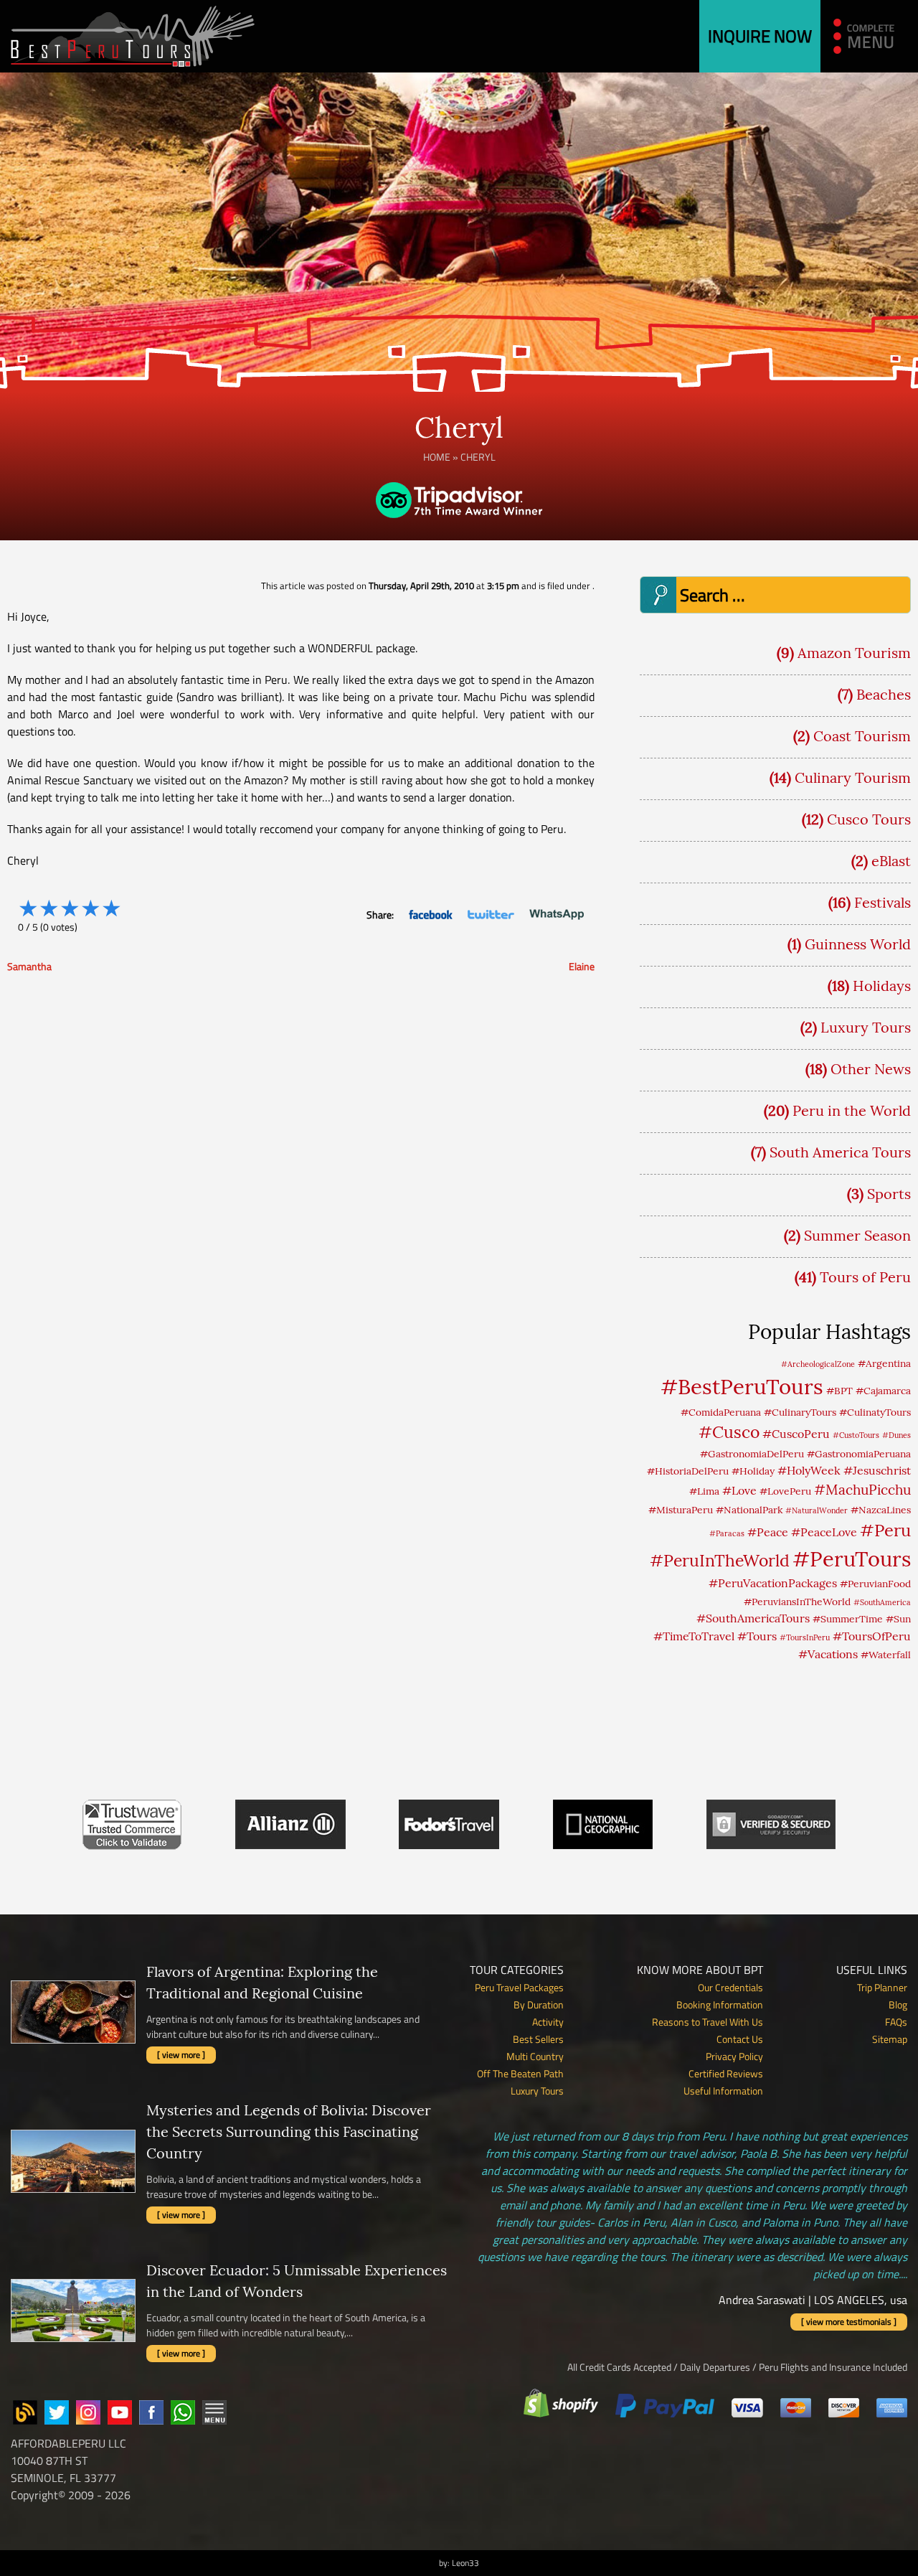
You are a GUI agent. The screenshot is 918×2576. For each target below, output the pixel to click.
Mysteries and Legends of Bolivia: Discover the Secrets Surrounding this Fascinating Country (289, 2131)
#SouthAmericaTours (753, 1618)
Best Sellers (538, 2039)
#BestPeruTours (742, 1386)
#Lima (704, 1491)
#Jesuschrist (877, 1470)
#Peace (768, 1532)
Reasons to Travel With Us (708, 2022)
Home (437, 457)
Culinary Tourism (853, 777)
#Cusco (729, 1432)
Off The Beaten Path (520, 2073)
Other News (871, 1069)
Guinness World (858, 944)
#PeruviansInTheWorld (797, 1602)
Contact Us (740, 2039)
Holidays (882, 986)
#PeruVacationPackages (773, 1583)
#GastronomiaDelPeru (752, 1454)
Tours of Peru (865, 1277)
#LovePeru (785, 1491)
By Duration (539, 2004)
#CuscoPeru (796, 1434)
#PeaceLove (824, 1532)
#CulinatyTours (875, 1412)
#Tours (757, 1636)
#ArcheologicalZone (818, 1364)
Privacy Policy (734, 2056)
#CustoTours (856, 1435)
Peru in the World (852, 1110)
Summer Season (857, 1235)
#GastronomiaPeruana (859, 1454)
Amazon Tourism (854, 653)
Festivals (882, 902)
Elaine (582, 966)
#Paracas (727, 1533)
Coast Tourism (862, 736)
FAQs (896, 2022)
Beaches (884, 694)
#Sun (898, 1619)
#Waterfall (886, 1655)
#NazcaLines (881, 1510)
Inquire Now (760, 36)
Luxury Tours (866, 1027)
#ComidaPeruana (721, 1412)
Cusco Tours (869, 819)
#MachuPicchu (862, 1490)
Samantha (29, 966)
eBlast (891, 861)
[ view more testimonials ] (849, 2322)
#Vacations (828, 1654)
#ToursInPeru (805, 1637)
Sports (889, 1194)
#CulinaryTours (800, 1412)
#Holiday (753, 1471)
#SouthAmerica (882, 1602)
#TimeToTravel (694, 1636)
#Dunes (896, 1435)
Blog (898, 2004)
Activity (548, 2022)
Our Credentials (730, 1987)
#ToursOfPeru (872, 1636)
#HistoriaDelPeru (688, 1471)
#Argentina (884, 1363)
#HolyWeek (809, 1470)
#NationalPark (749, 1510)
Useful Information (723, 2091)
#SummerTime (848, 1619)
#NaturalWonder (817, 1510)
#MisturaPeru (681, 1510)
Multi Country (535, 2056)
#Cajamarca (883, 1391)
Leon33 (465, 2563)
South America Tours (840, 1152)
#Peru (885, 1530)
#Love (739, 1490)
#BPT (839, 1391)
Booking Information (720, 2004)
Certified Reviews (726, 2073)
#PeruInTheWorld (720, 1560)
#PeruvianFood (875, 1584)
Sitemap (890, 2039)
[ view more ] (181, 2055)
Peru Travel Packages (519, 1987)
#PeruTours (852, 1559)
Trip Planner (882, 1987)
